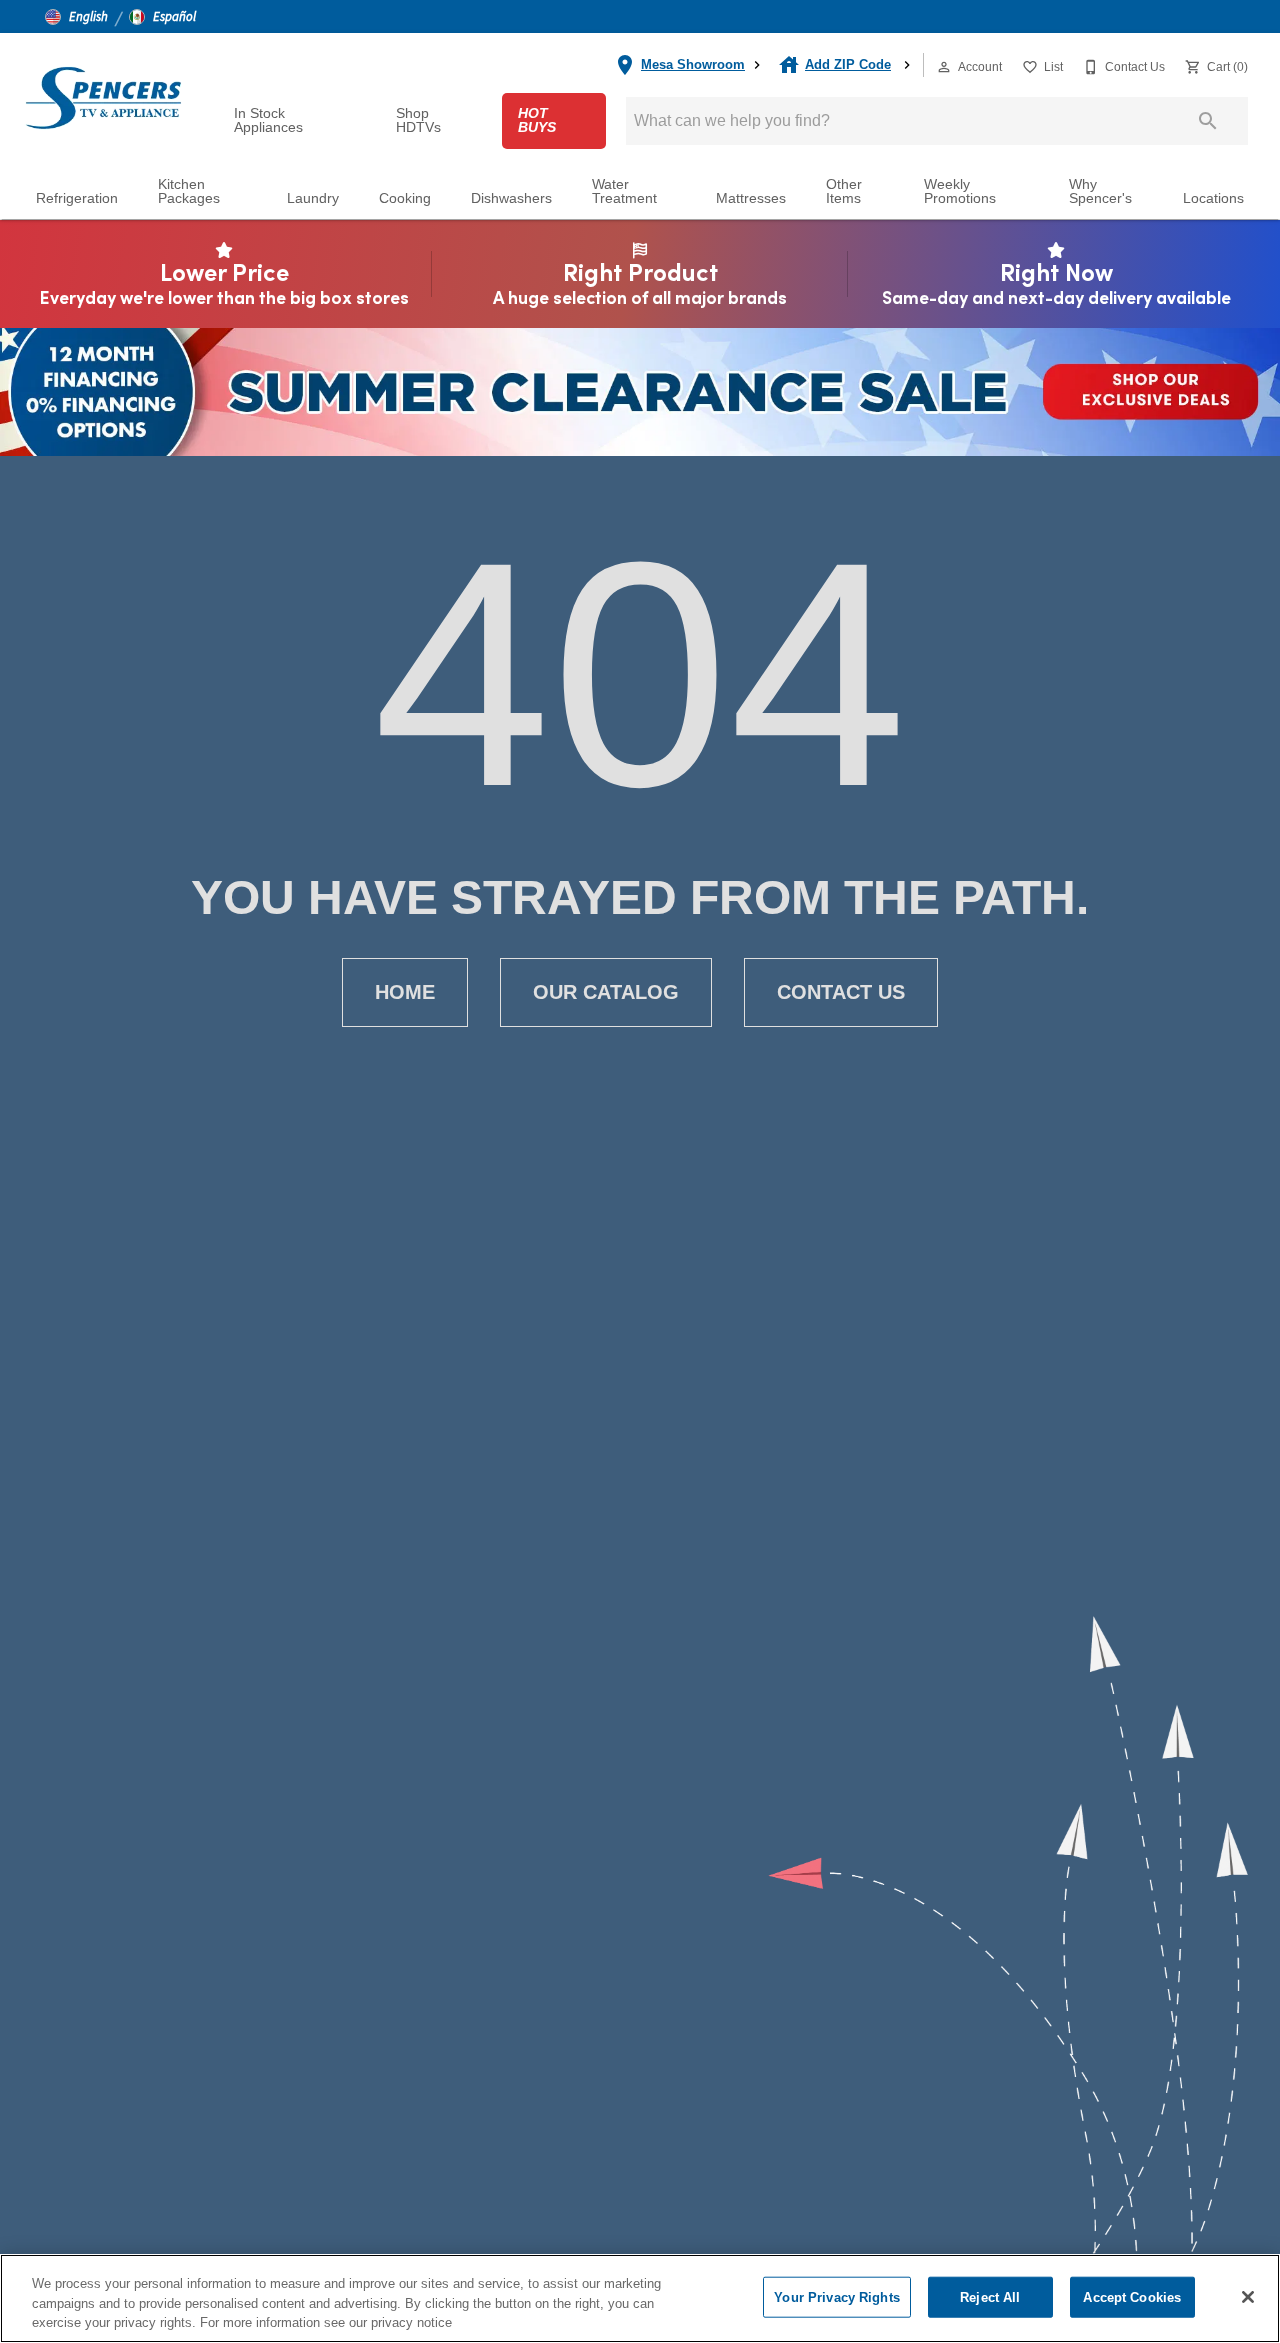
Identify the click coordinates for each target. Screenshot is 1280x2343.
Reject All (990, 2296)
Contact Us (841, 992)
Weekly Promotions (960, 191)
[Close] (1248, 2297)
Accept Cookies (1132, 2296)
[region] (640, 2298)
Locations (1213, 198)
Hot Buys (537, 120)
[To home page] (103, 97)
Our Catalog (606, 992)
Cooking (405, 198)
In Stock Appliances (268, 120)
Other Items (844, 191)
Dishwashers (511, 198)
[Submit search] (1208, 121)
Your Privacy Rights (836, 2296)
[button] (76, 17)
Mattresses (751, 198)
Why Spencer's (1100, 191)
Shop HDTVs (418, 120)
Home (405, 992)
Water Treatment (624, 191)
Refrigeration (77, 198)
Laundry (313, 198)
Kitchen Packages (189, 191)
